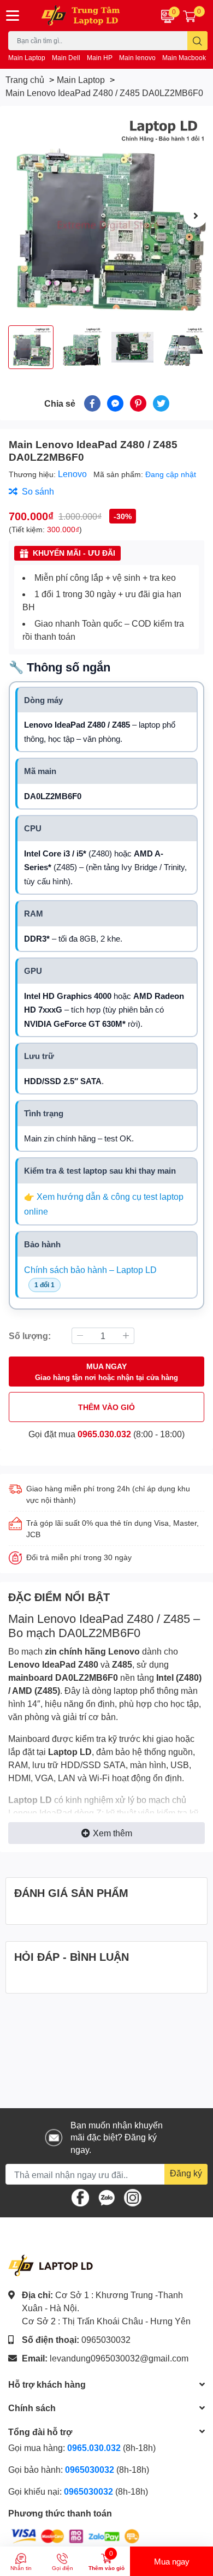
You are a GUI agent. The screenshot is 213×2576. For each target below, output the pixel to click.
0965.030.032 (104, 1434)
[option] (106, 216)
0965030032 (106, 2339)
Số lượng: (30, 1335)
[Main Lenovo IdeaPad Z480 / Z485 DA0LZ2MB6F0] (106, 216)
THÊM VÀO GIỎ (106, 1407)
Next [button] (196, 216)
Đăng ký (186, 2173)
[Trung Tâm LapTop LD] (89, 16)
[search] (197, 41)
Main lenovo (137, 58)
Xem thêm (113, 1833)
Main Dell (66, 58)
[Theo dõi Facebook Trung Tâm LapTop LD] (80, 2196)
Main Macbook (184, 58)
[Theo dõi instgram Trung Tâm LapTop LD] (133, 2196)
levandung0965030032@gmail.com (119, 2358)
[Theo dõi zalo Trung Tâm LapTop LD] (106, 2196)
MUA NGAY (106, 1372)
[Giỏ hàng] (190, 16)
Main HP (100, 58)
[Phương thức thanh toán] (75, 2535)
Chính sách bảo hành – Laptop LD (90, 1269)
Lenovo (73, 474)
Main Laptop (27, 58)
